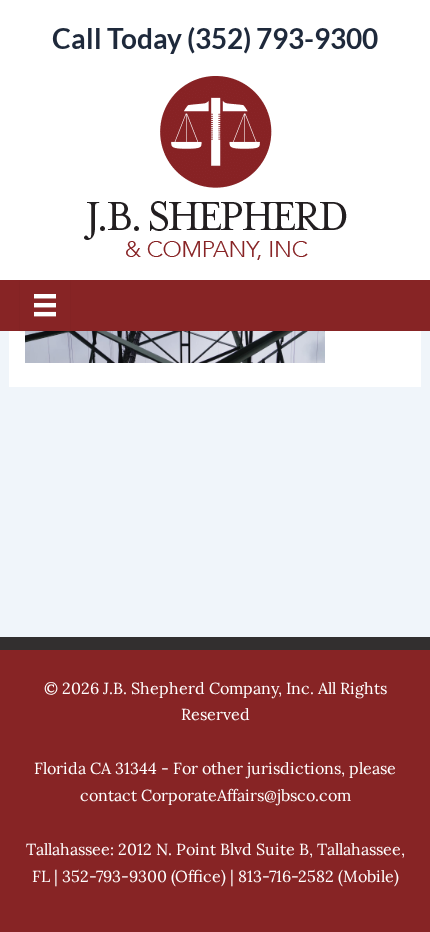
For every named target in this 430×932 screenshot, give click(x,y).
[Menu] (45, 305)
